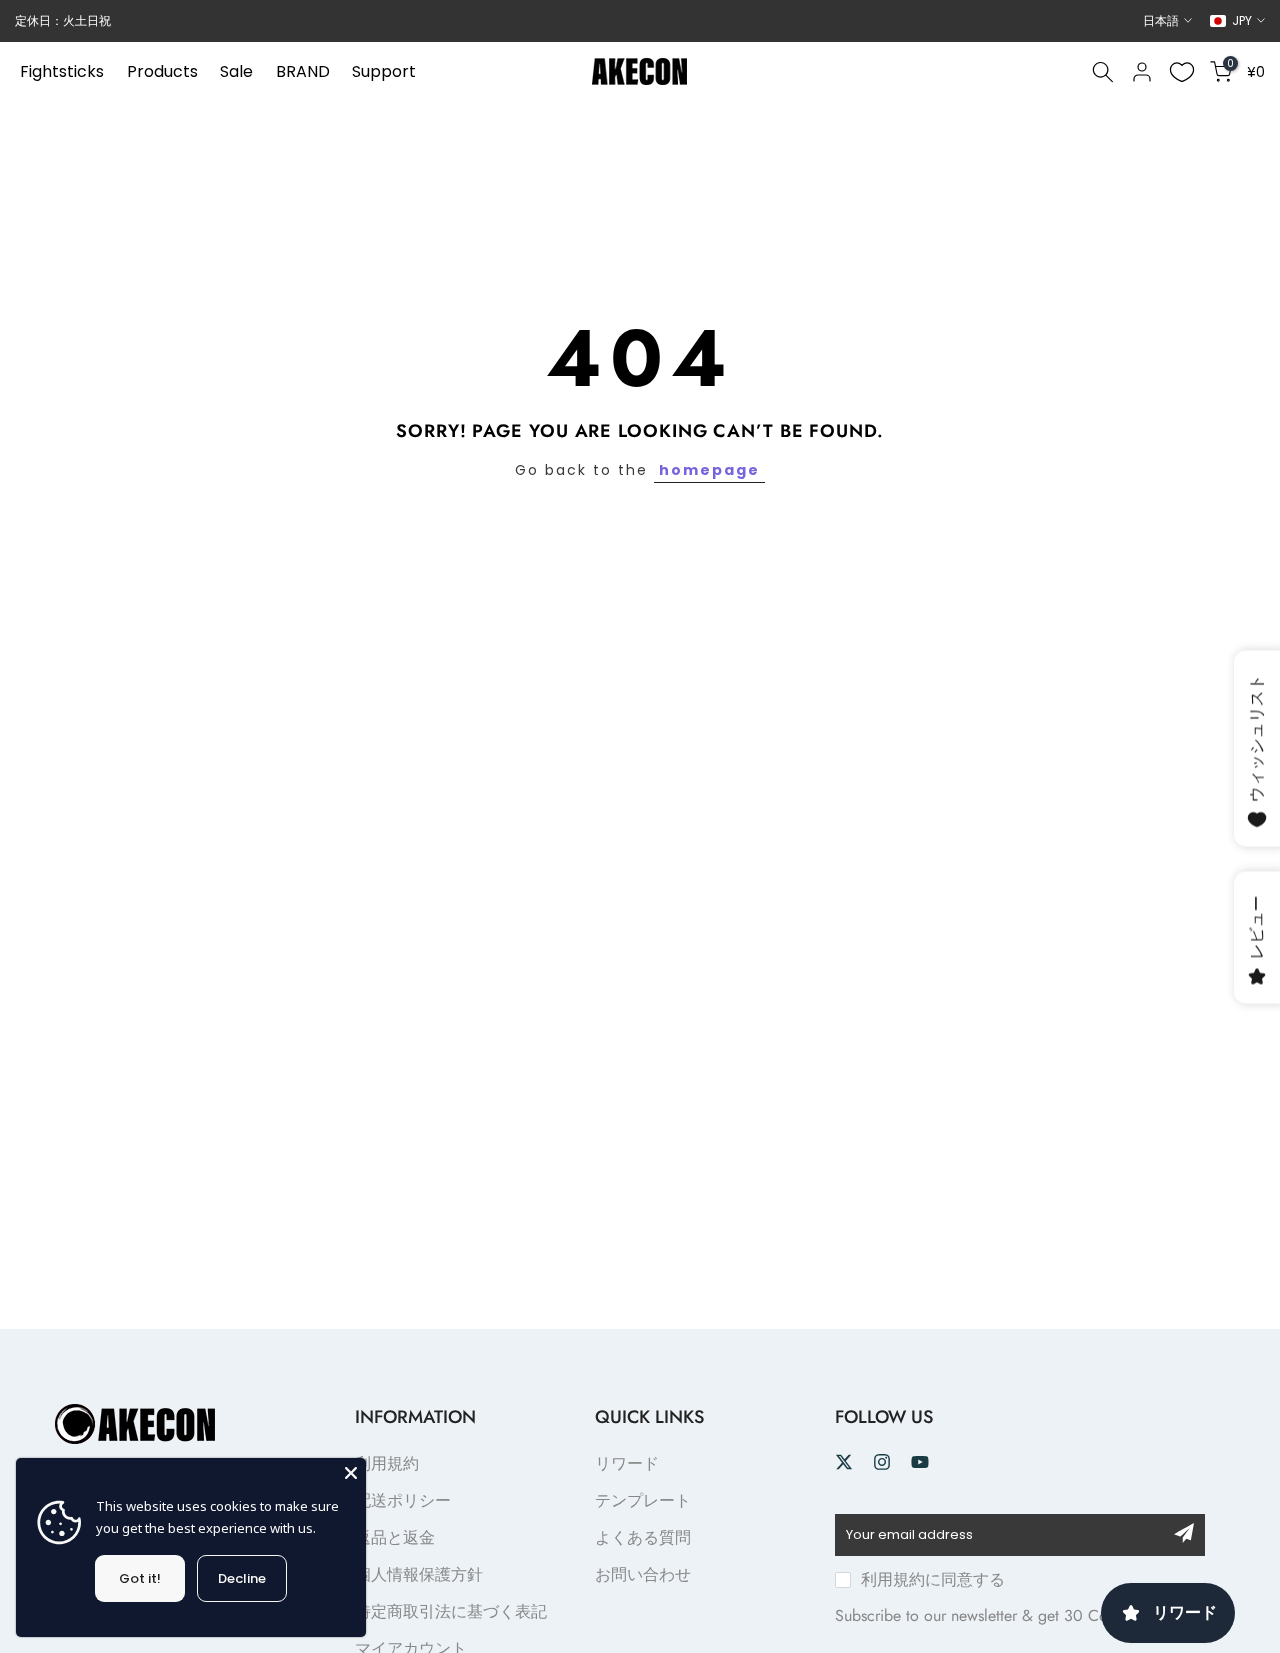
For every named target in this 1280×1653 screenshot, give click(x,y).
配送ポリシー (403, 1500)
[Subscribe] (1184, 1533)
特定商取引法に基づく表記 (451, 1611)
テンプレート (643, 1500)
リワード (627, 1463)
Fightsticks (62, 71)
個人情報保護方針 (419, 1574)
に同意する (933, 1579)
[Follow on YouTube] (920, 1462)
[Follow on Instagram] (882, 1462)
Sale (236, 71)
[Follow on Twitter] (844, 1462)
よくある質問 (643, 1537)
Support (384, 71)
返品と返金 (395, 1537)
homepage (709, 470)
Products (162, 71)
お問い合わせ (643, 1574)
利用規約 (387, 1463)
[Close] (351, 1473)
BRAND (303, 71)
